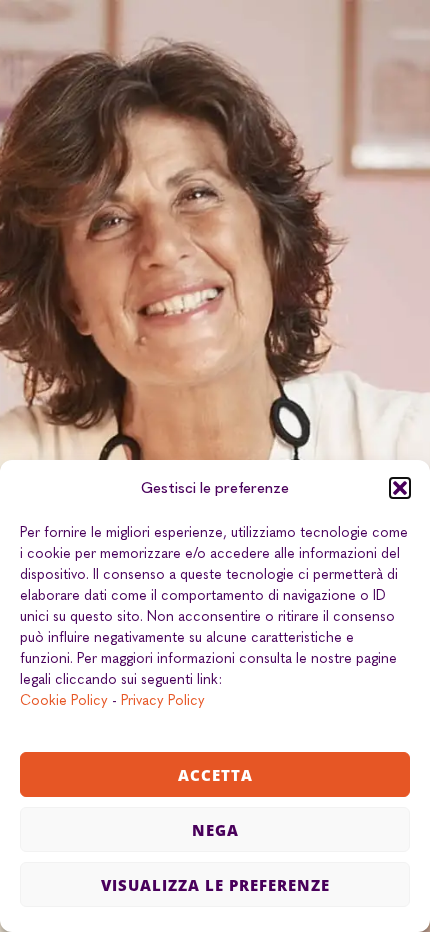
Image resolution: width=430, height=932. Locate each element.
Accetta (215, 775)
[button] (400, 488)
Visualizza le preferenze (215, 885)
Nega (215, 830)
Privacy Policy (163, 700)
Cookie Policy (64, 700)
